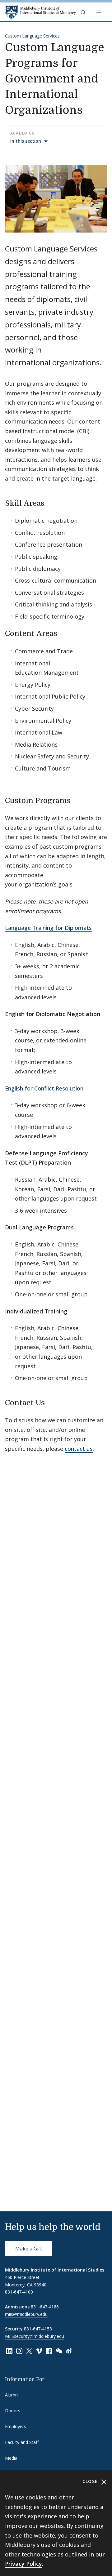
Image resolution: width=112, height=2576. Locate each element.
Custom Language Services (32, 36)
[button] (84, 12)
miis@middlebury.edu (26, 2314)
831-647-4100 (19, 2292)
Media (11, 2458)
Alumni (12, 2395)
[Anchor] (50, 502)
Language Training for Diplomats (48, 928)
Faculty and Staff (22, 2442)
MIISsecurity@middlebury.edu (35, 2336)
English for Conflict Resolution (44, 1088)
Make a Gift (29, 2249)
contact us (79, 1449)
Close (91, 2481)
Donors (13, 2411)
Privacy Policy (23, 2564)
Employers (16, 2426)
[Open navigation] (99, 12)
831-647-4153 (38, 2329)
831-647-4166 (45, 2307)
